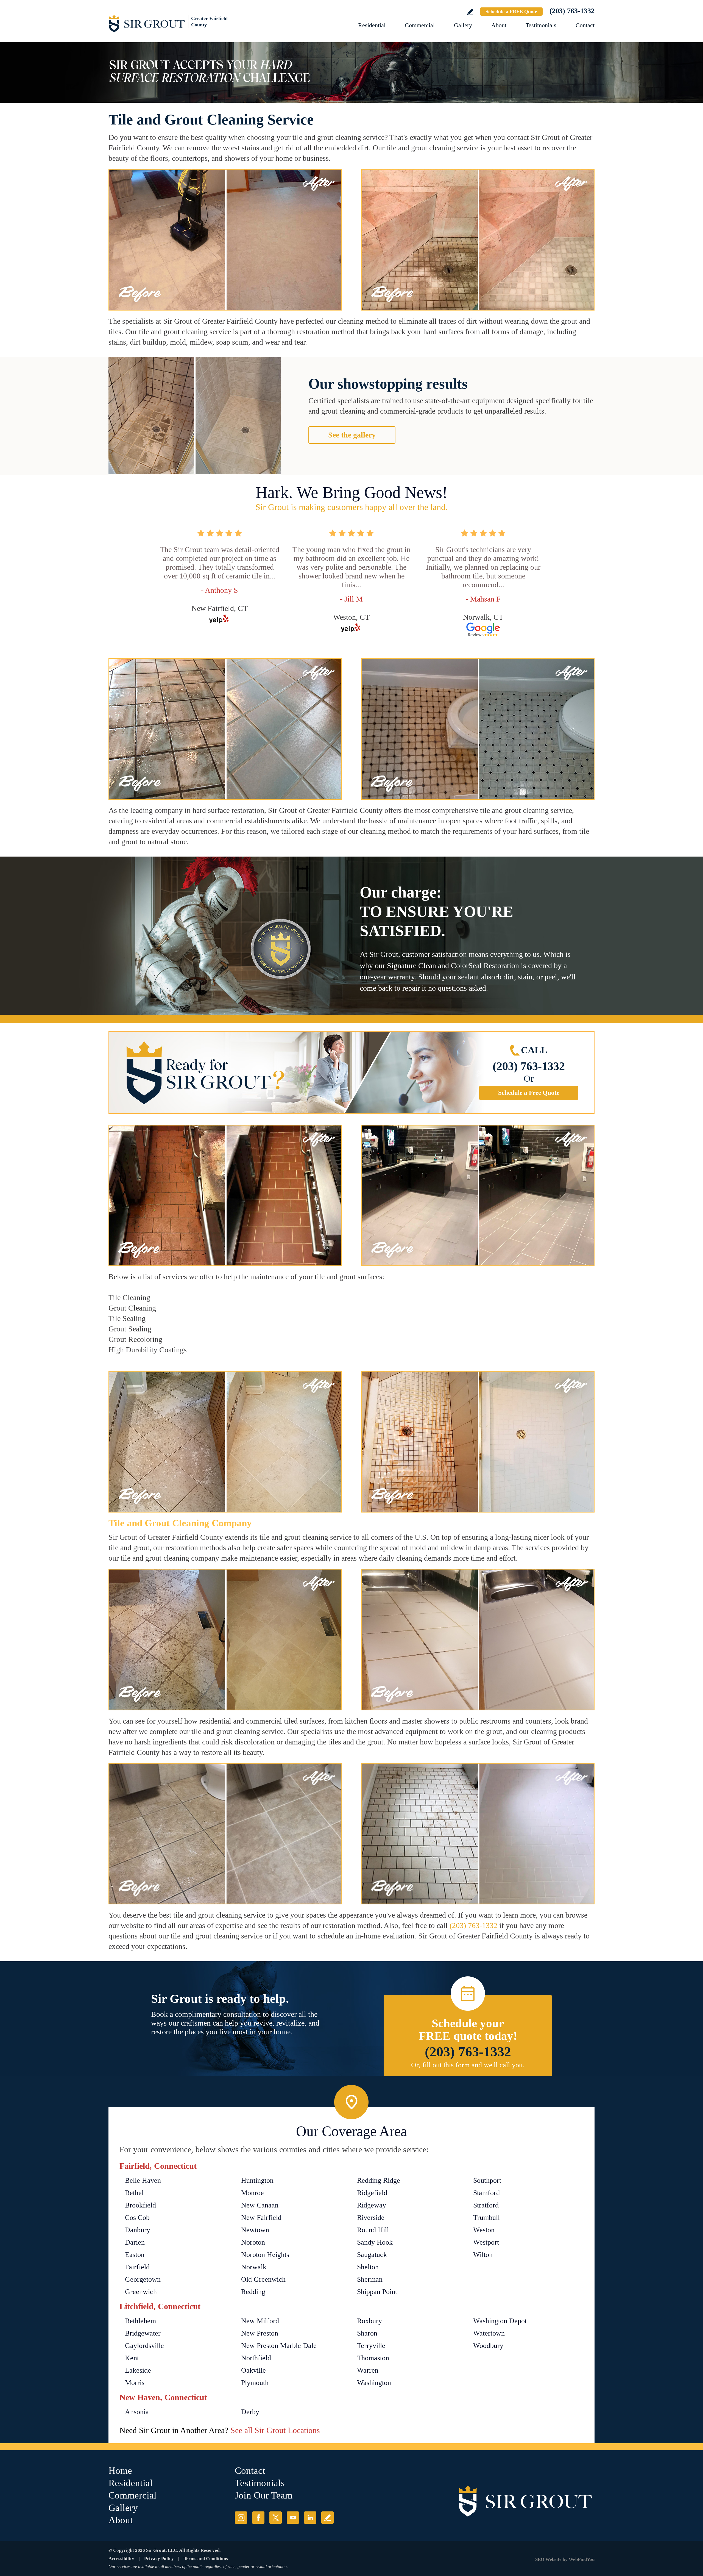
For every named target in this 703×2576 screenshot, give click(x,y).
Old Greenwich (263, 2279)
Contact (585, 25)
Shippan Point (377, 2292)
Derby (250, 2412)
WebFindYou (582, 2559)
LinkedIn (310, 2518)
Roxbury (369, 2321)
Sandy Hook (375, 2242)
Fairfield (137, 2267)
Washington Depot (500, 2321)
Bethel (134, 2193)
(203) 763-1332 (572, 11)
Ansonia (137, 2412)
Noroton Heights (265, 2255)
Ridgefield (372, 2193)
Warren (368, 2370)
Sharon (367, 2333)
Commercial (420, 25)
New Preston (260, 2333)
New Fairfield (261, 2218)
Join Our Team (264, 2495)
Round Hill (373, 2230)
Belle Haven (143, 2180)
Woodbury (488, 2346)
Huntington (257, 2180)
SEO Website (548, 2559)
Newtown (255, 2230)
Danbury (138, 2230)
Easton (135, 2255)
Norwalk (254, 2267)
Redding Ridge (379, 2180)
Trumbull (486, 2218)
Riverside (371, 2218)
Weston (484, 2230)
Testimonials (541, 25)
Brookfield (140, 2205)
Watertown (489, 2333)
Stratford (486, 2205)
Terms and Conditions (206, 2559)
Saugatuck (372, 2255)
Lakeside (138, 2370)
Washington (374, 2383)
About (499, 25)
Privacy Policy (159, 2559)
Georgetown (143, 2279)
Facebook (258, 2518)
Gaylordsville (144, 2346)
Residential (372, 25)
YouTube (293, 2518)
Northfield (256, 2358)
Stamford (486, 2193)
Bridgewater (143, 2333)
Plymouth (255, 2383)
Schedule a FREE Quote (511, 12)
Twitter (276, 2518)
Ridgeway (372, 2205)
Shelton (368, 2267)
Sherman (370, 2279)
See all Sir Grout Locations (275, 2430)
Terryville (371, 2346)
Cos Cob (137, 2218)
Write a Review (470, 12)
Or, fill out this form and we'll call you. (468, 2065)
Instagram (241, 2518)
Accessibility (121, 2559)
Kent (132, 2358)
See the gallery (352, 435)
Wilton (483, 2255)
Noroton (253, 2242)
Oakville (253, 2370)
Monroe (253, 2193)
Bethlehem (140, 2321)
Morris (135, 2383)
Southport (487, 2180)
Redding (253, 2292)
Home (120, 2471)
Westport (486, 2242)
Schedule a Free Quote (529, 1093)
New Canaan (260, 2205)
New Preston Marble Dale (279, 2346)
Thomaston (373, 2358)
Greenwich (141, 2292)
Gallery (463, 25)
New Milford (260, 2321)
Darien (135, 2242)
